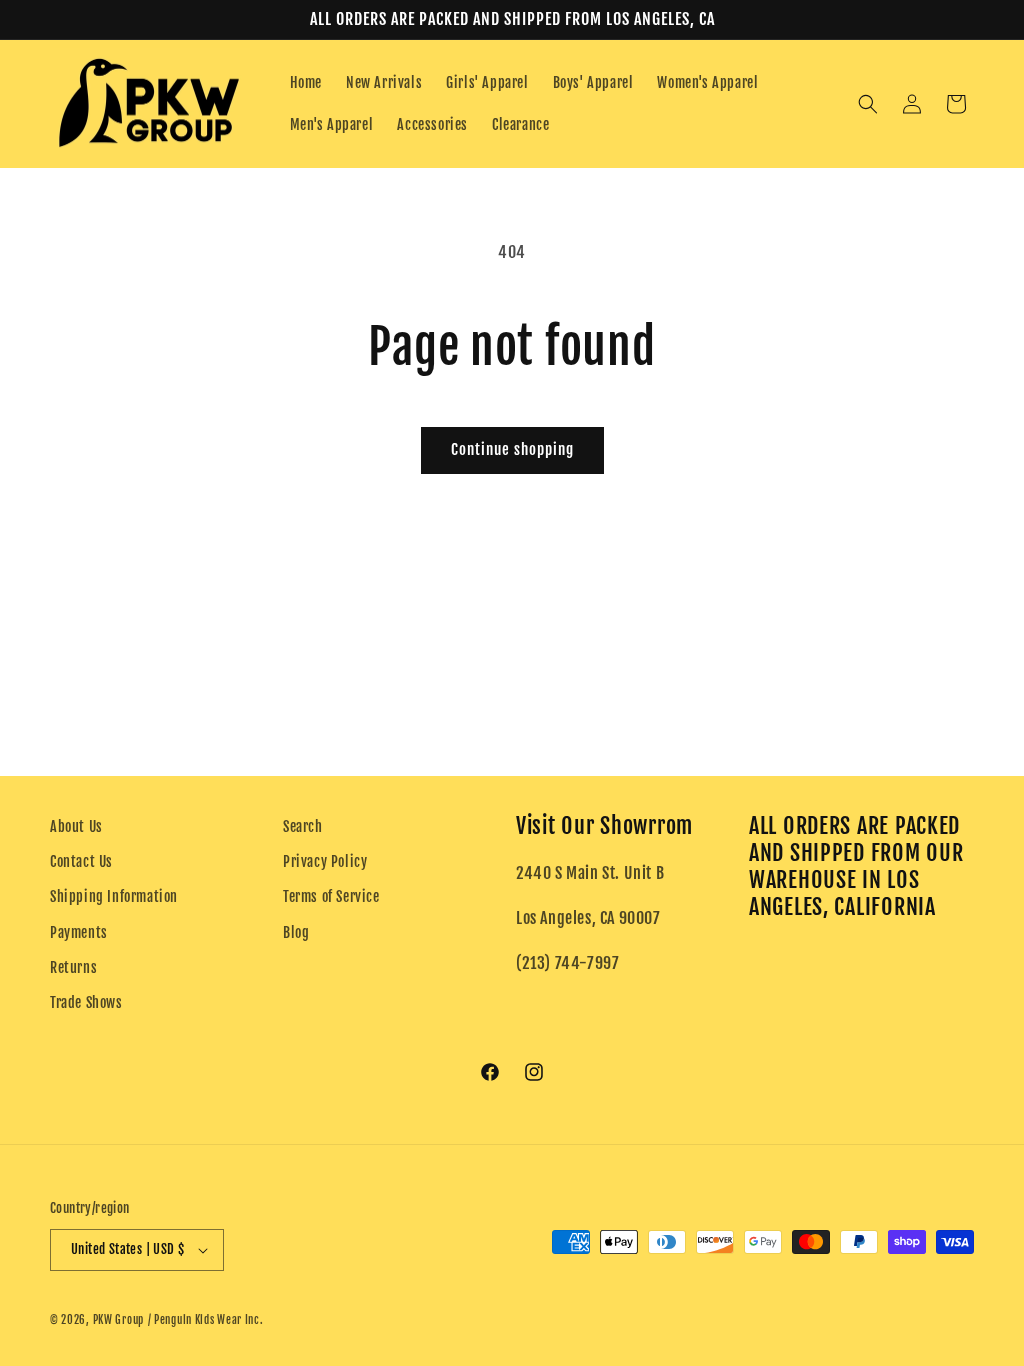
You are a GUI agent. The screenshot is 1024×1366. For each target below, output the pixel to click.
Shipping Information (114, 896)
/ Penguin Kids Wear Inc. (206, 1320)
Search (303, 826)
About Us (76, 826)
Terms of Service (331, 896)
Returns (73, 967)
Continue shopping (512, 449)
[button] (868, 104)
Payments (79, 932)
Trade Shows (86, 1002)
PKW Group (118, 1320)
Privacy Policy (325, 861)
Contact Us (81, 861)
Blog (296, 932)
